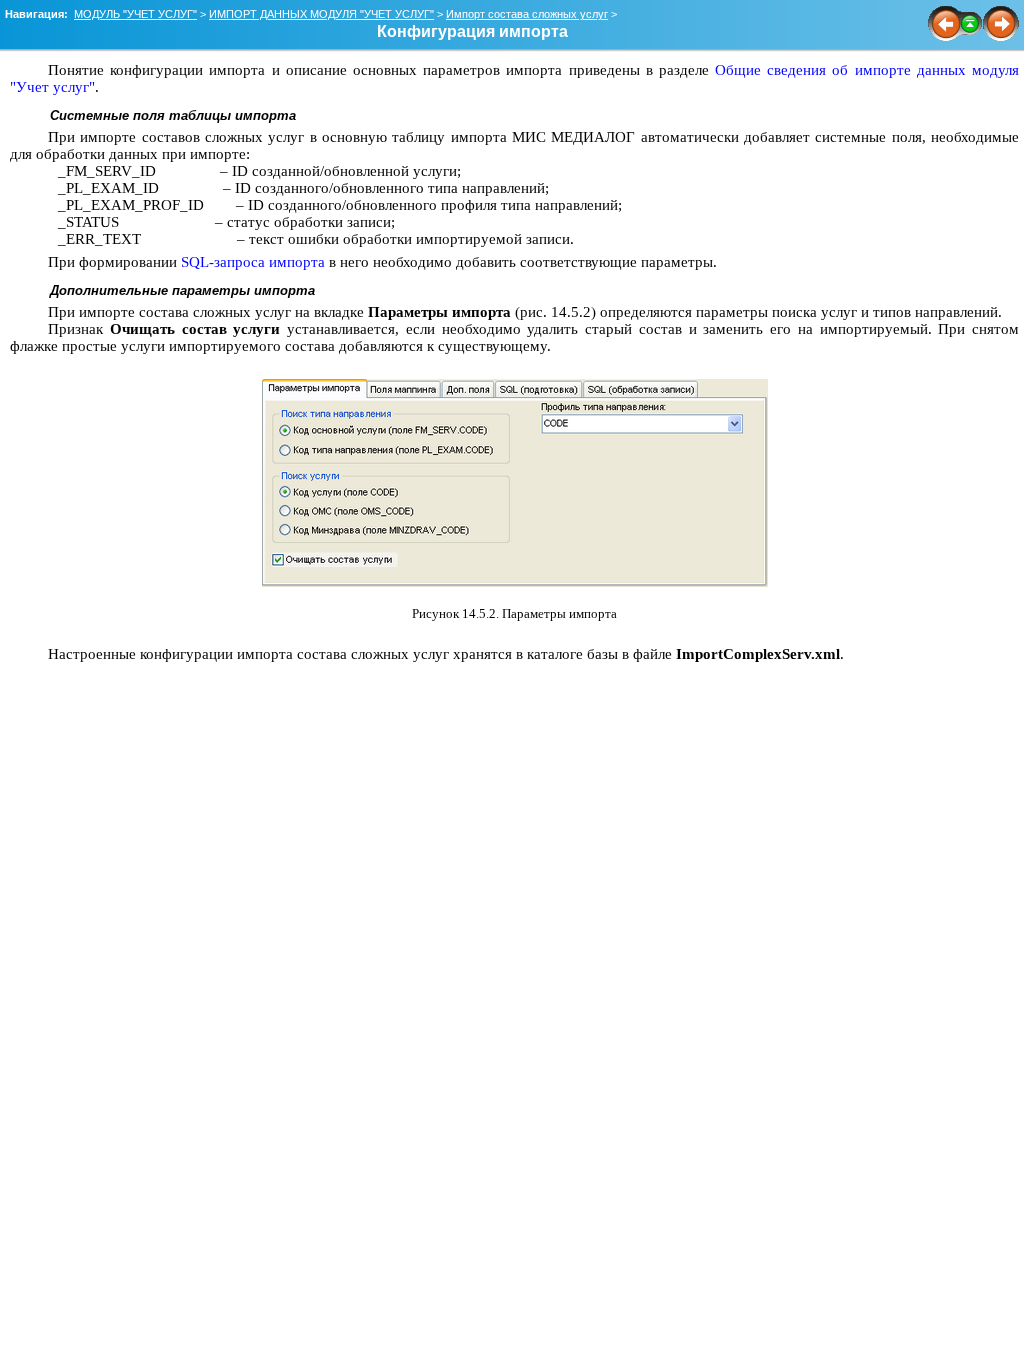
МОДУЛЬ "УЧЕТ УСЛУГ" (135, 14)
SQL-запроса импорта (253, 262)
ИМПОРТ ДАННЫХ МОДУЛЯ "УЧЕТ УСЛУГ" (321, 14)
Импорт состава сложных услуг (527, 14)
